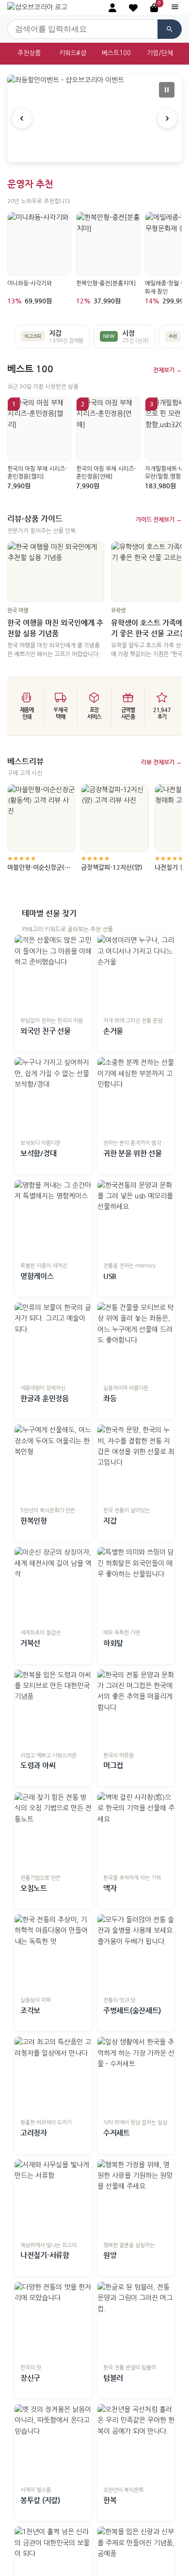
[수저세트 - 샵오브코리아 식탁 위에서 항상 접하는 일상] (136, 2075)
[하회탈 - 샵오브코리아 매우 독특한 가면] (136, 1586)
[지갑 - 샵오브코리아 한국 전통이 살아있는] (136, 1463)
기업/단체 (160, 53)
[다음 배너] (167, 118)
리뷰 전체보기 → (161, 762)
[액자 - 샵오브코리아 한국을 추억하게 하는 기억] (136, 1831)
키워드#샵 (73, 53)
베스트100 (116, 53)
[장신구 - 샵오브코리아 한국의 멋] (53, 2320)
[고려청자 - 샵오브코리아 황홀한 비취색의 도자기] (53, 2075)
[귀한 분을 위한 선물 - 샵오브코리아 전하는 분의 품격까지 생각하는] (136, 1096)
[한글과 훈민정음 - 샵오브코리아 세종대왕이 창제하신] (53, 1341)
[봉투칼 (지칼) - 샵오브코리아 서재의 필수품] (53, 2443)
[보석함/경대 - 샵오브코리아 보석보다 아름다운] (53, 1096)
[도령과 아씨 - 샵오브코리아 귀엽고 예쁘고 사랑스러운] (53, 1708)
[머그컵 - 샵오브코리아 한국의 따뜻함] (136, 1708)
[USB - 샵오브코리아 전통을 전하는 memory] (136, 1219)
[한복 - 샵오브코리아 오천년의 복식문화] (136, 2443)
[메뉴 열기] (175, 8)
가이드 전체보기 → (159, 519)
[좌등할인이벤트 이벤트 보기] (94, 118)
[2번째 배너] (94, 152)
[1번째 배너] (87, 152)
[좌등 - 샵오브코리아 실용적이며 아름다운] (136, 1341)
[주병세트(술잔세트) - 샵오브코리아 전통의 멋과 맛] (136, 1953)
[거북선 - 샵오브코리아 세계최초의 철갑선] (53, 1586)
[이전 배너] (22, 118)
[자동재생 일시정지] (167, 90)
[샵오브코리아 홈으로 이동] (37, 7)
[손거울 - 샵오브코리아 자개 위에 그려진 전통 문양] (136, 973)
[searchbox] (82, 29)
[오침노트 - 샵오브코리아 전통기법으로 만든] (53, 1831)
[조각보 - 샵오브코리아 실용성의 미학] (53, 1953)
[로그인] (112, 8)
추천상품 (29, 53)
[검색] (170, 29)
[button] (133, 8)
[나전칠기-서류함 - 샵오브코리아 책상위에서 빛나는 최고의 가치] (53, 2198)
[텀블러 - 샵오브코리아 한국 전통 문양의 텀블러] (136, 2320)
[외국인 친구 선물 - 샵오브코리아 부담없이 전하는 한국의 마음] (53, 973)
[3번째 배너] (102, 152)
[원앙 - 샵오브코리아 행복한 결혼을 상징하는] (136, 2198)
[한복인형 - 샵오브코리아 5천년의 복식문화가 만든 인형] (53, 1463)
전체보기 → (167, 370)
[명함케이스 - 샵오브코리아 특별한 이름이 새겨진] (53, 1219)
